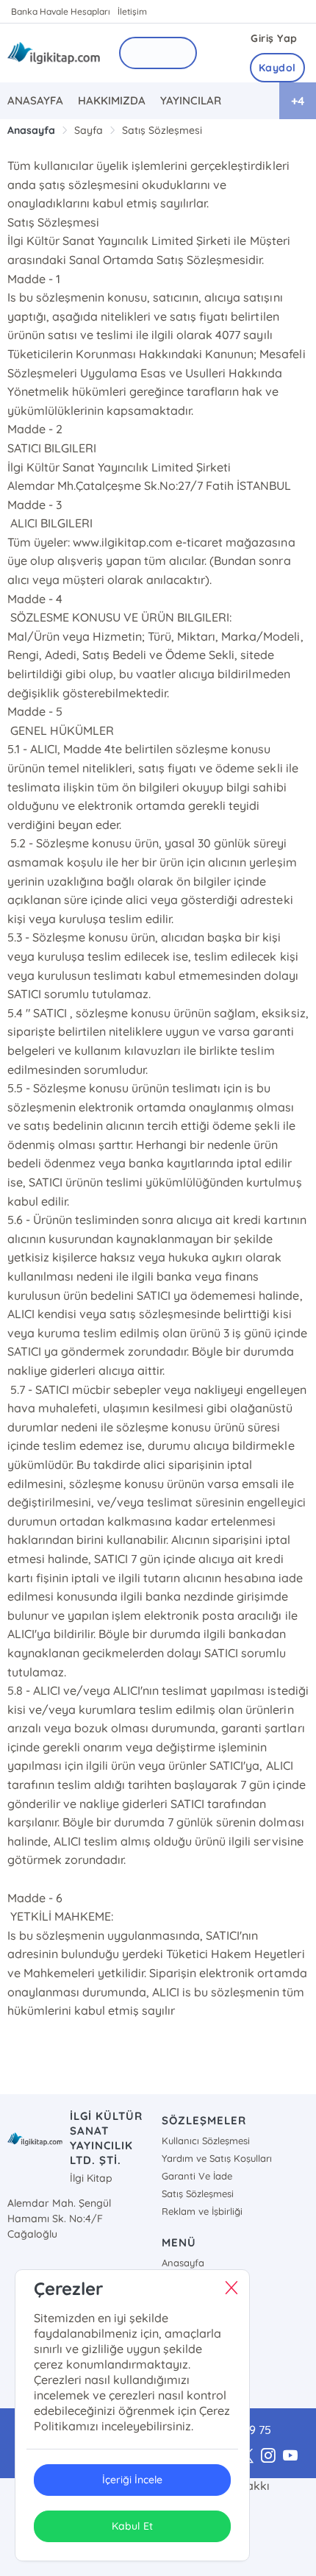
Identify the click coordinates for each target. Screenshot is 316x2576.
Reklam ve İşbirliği (202, 2211)
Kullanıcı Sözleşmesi (206, 2141)
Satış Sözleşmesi (198, 2193)
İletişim (132, 11)
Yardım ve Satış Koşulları (217, 2158)
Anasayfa (183, 2263)
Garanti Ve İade (197, 2176)
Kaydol (277, 68)
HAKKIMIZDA (112, 100)
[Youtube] (290, 2456)
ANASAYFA (35, 100)
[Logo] (54, 53)
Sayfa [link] (89, 130)
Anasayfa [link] (31, 130)
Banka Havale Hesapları (61, 11)
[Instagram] (268, 2456)
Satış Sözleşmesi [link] (162, 130)
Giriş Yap (274, 38)
